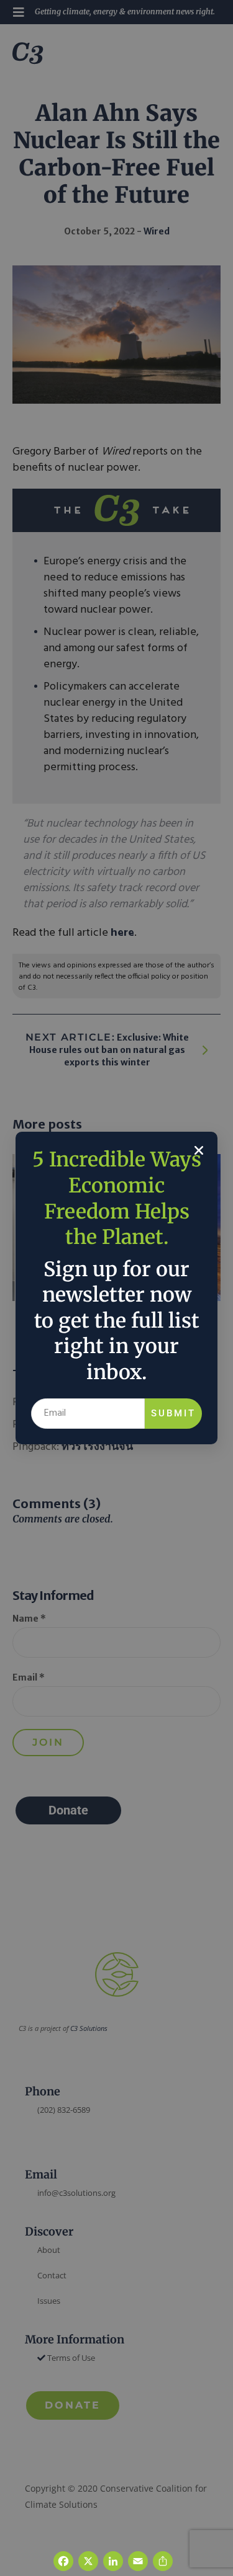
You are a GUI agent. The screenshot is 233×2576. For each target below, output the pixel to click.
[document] (116, 1288)
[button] (199, 1150)
